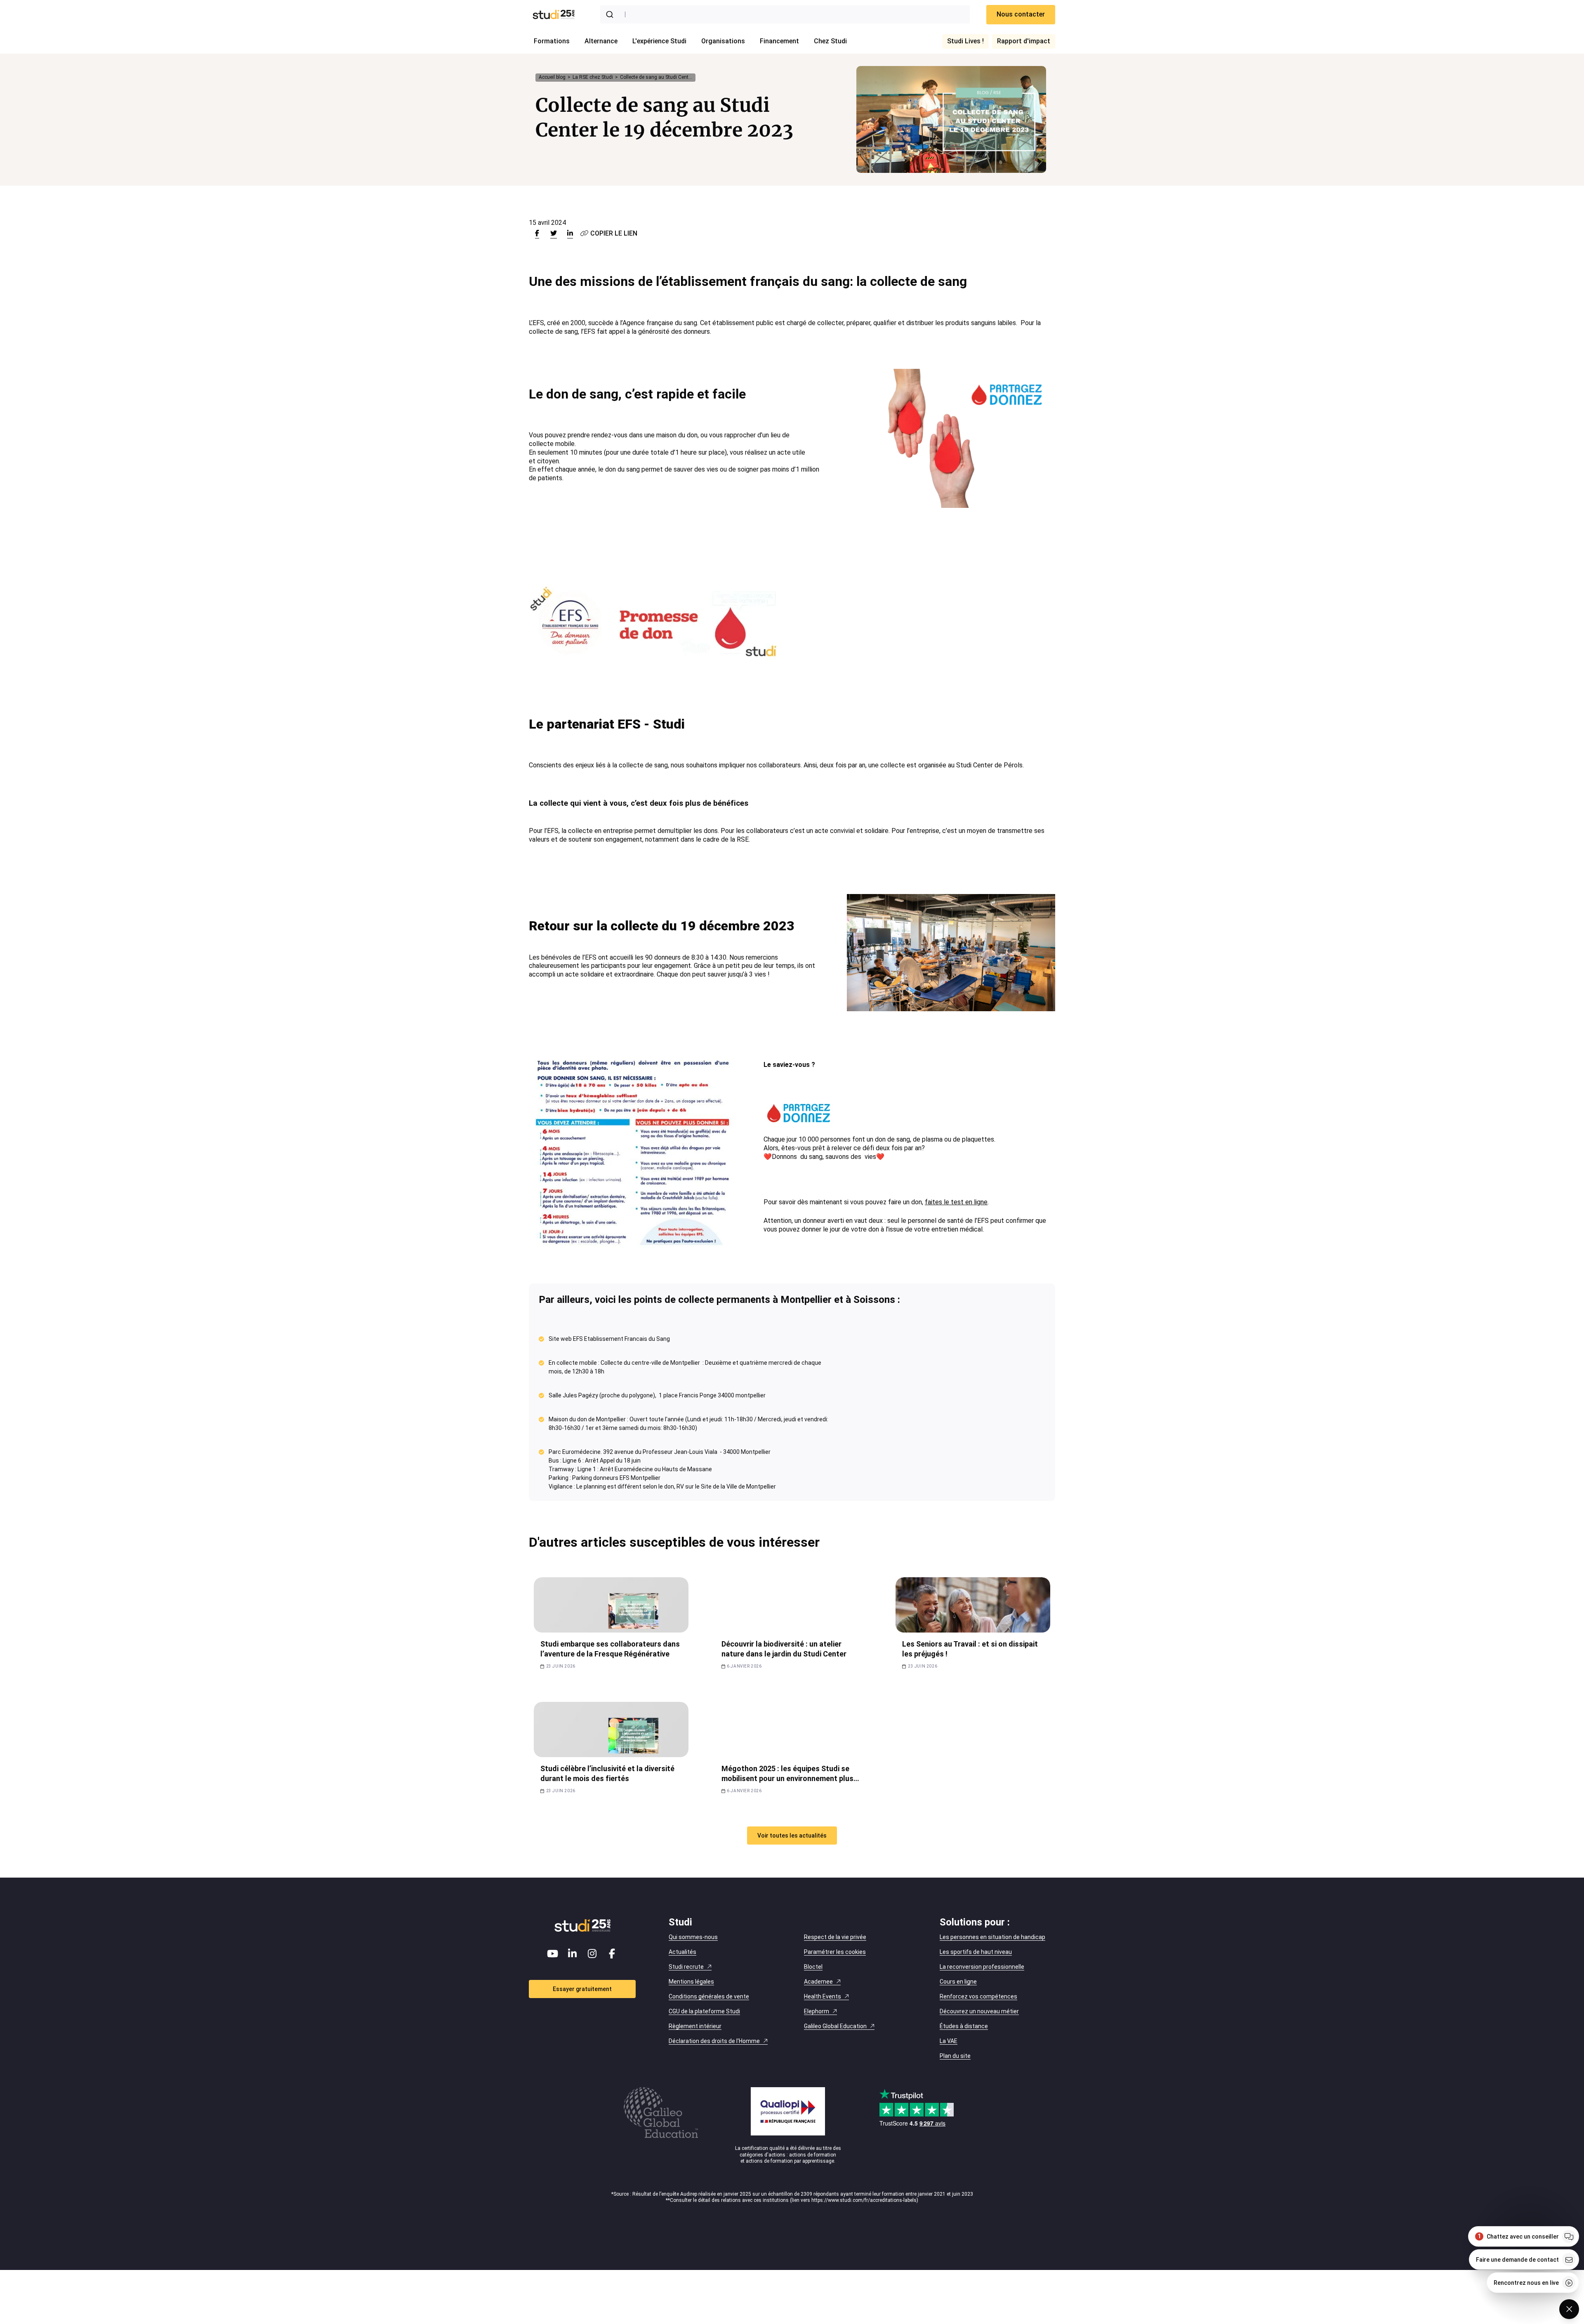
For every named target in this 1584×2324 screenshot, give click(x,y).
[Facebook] (612, 1954)
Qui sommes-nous (693, 1937)
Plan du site (955, 2056)
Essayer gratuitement (582, 1989)
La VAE (949, 2041)
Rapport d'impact (1024, 41)
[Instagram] (592, 1954)
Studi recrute (686, 1967)
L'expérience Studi (659, 41)
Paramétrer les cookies (835, 1952)
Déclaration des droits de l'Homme (714, 2041)
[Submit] (611, 14)
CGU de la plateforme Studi (704, 2011)
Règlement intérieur (695, 2026)
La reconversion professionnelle (982, 1967)
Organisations (723, 41)
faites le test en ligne (956, 1202)
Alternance (601, 41)
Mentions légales (691, 1982)
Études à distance (964, 2026)
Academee (818, 1982)
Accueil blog (552, 77)
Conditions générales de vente (709, 1996)
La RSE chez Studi (593, 77)
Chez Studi (830, 41)
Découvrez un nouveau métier (979, 2011)
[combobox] (785, 14)
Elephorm (817, 2011)
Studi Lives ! (965, 41)
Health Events (823, 1996)
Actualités (682, 1952)
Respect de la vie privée (835, 1937)
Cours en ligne (958, 1982)
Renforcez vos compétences (978, 1996)
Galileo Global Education (835, 2026)
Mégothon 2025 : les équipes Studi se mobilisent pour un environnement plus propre (787, 1778)
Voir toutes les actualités (792, 1836)
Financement (779, 41)
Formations (552, 41)
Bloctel (813, 1967)
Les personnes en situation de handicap (992, 1937)
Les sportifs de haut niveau (976, 1952)
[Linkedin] (573, 1954)
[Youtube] (553, 1954)
